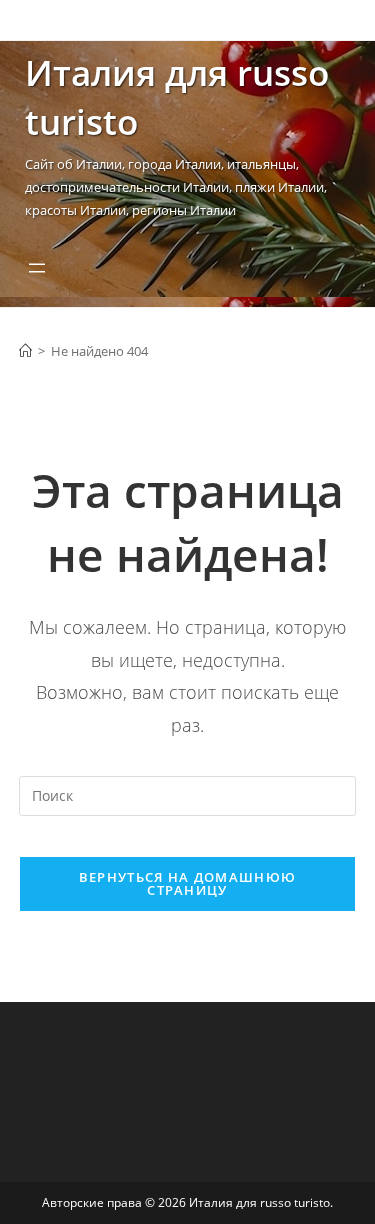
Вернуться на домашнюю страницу (187, 883)
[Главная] (25, 351)
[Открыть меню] (37, 268)
